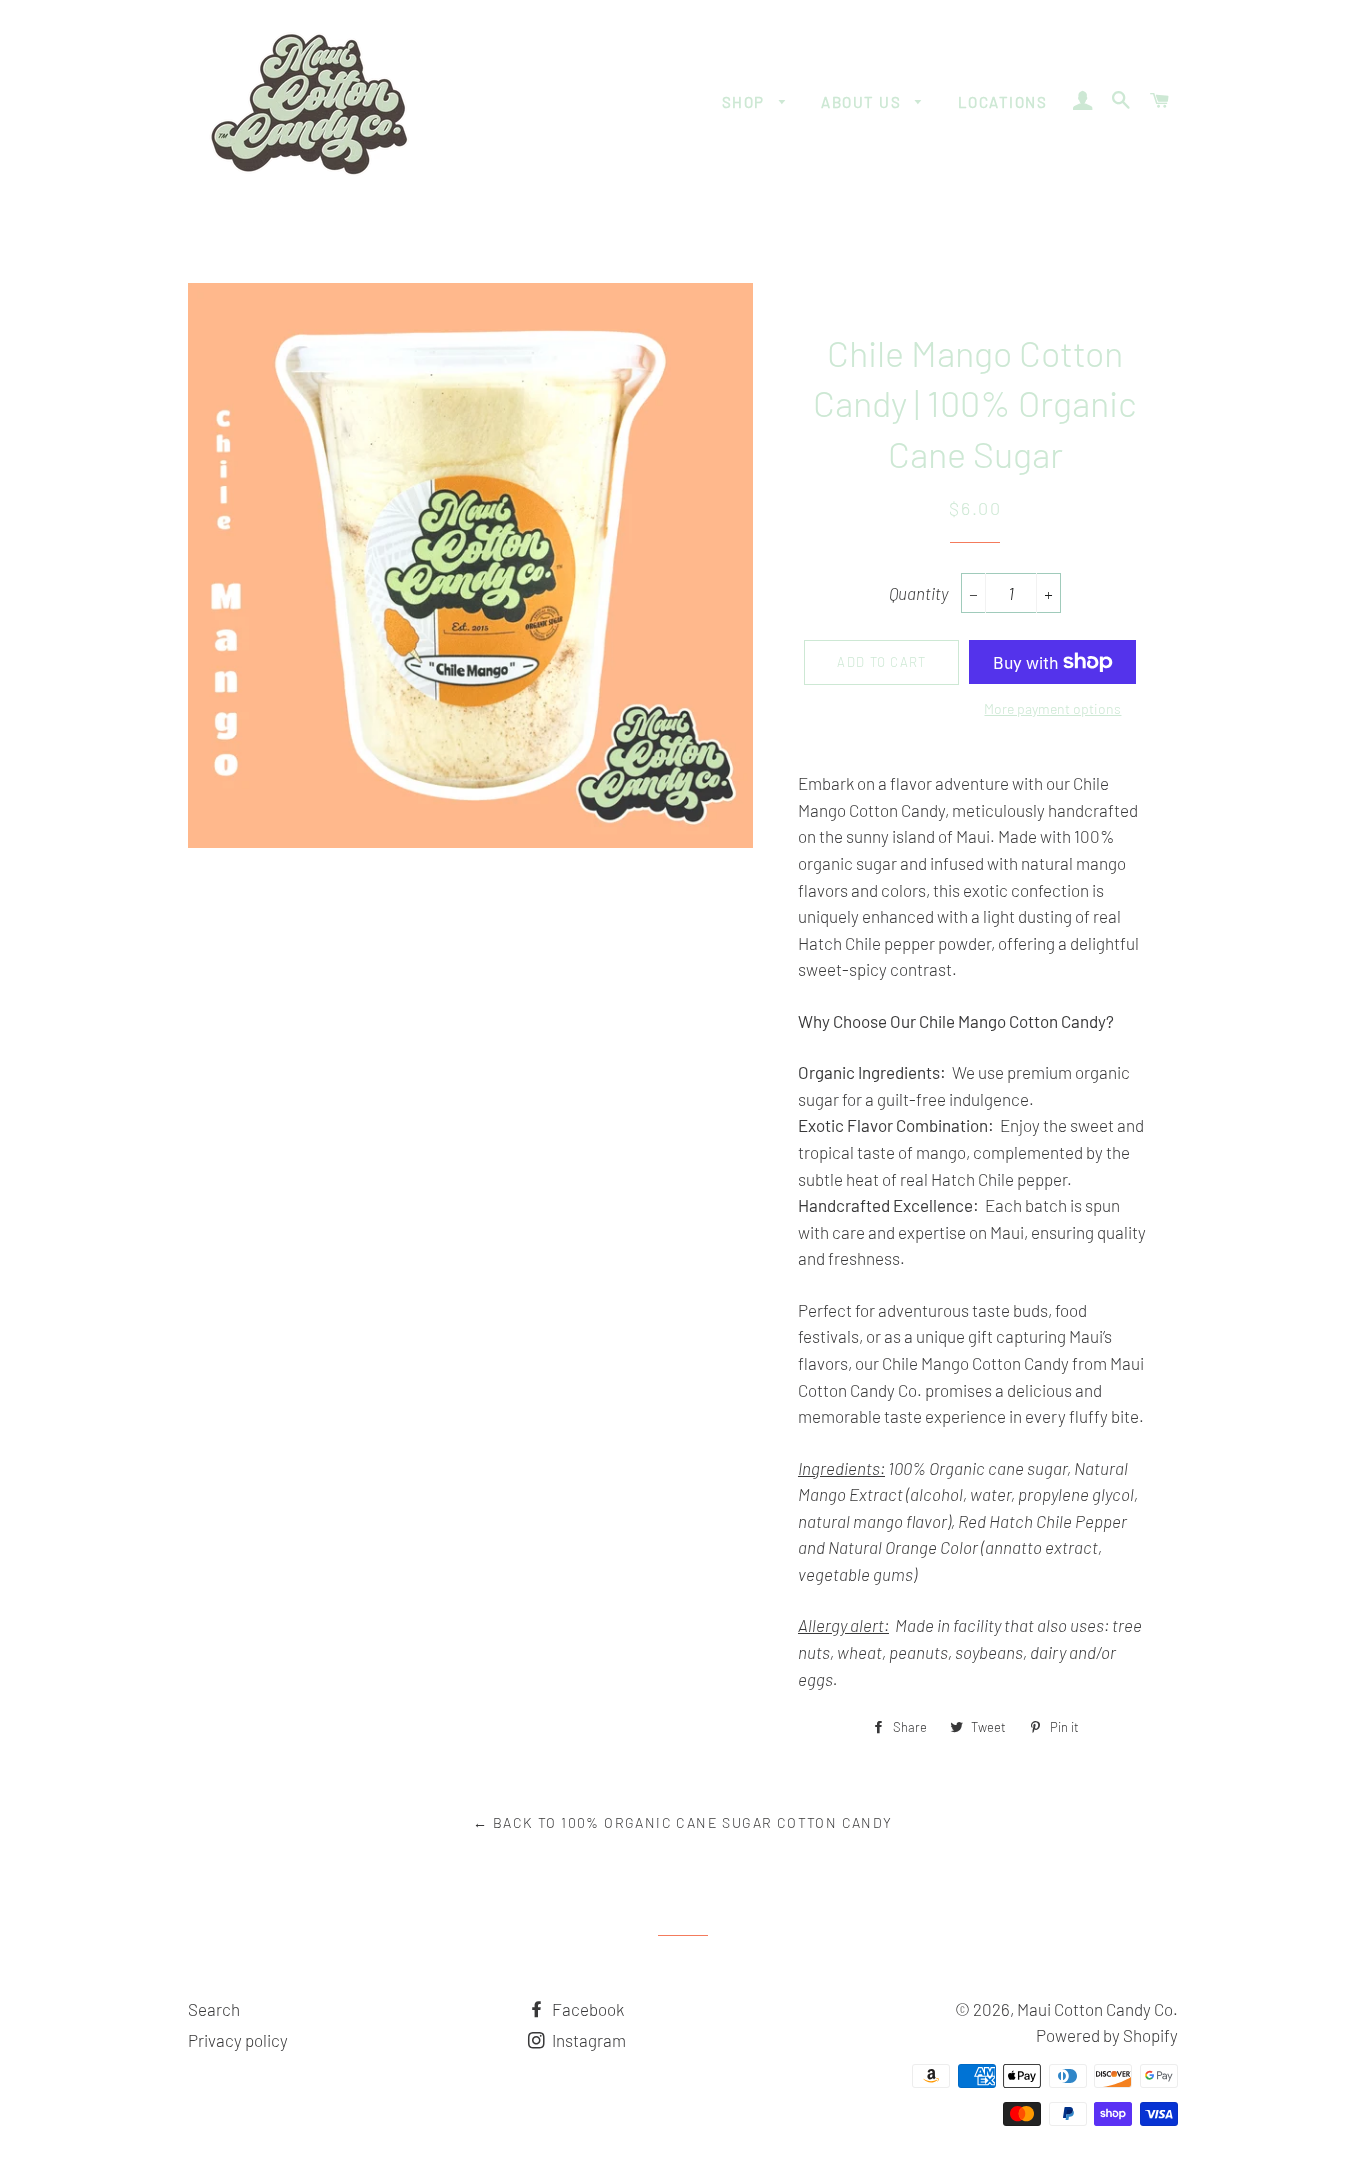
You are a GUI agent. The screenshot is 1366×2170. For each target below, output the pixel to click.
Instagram (587, 2040)
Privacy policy (238, 2040)
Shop (746, 102)
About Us (863, 102)
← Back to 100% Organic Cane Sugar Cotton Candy (682, 1822)
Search (214, 2009)
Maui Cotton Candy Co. (1097, 2009)
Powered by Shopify (1107, 2035)
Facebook (586, 2009)
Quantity (918, 593)
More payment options (1052, 708)
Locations (1003, 102)
